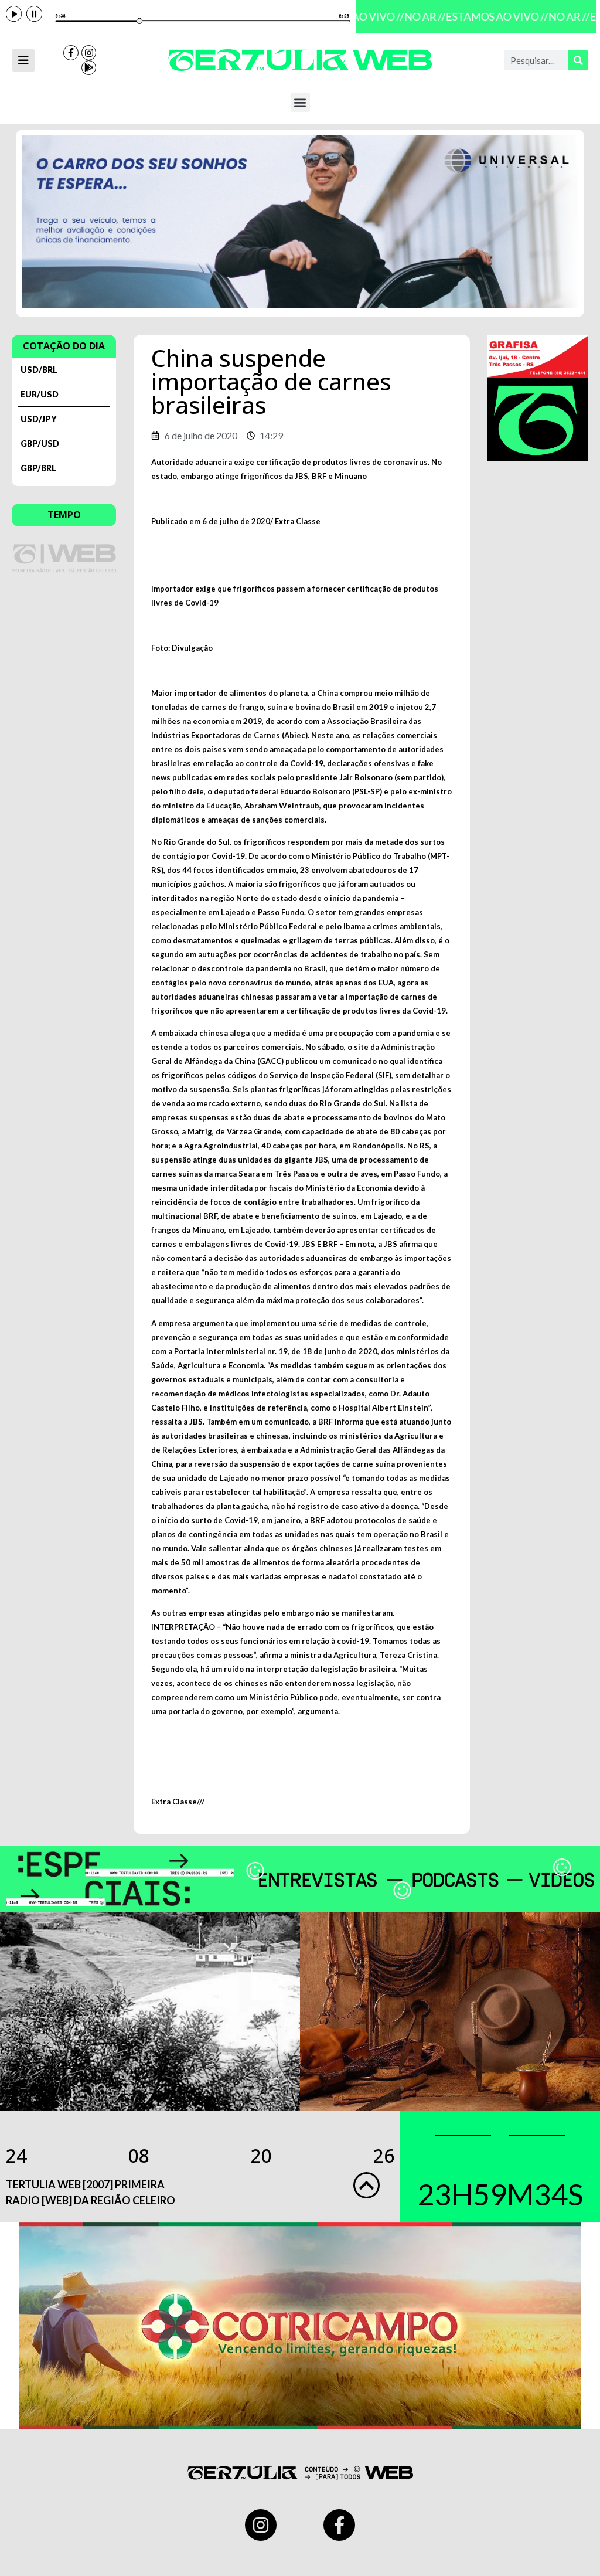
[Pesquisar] (578, 60)
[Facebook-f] (71, 53)
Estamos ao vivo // (488, 16)
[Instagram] (89, 53)
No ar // (416, 16)
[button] (300, 102)
